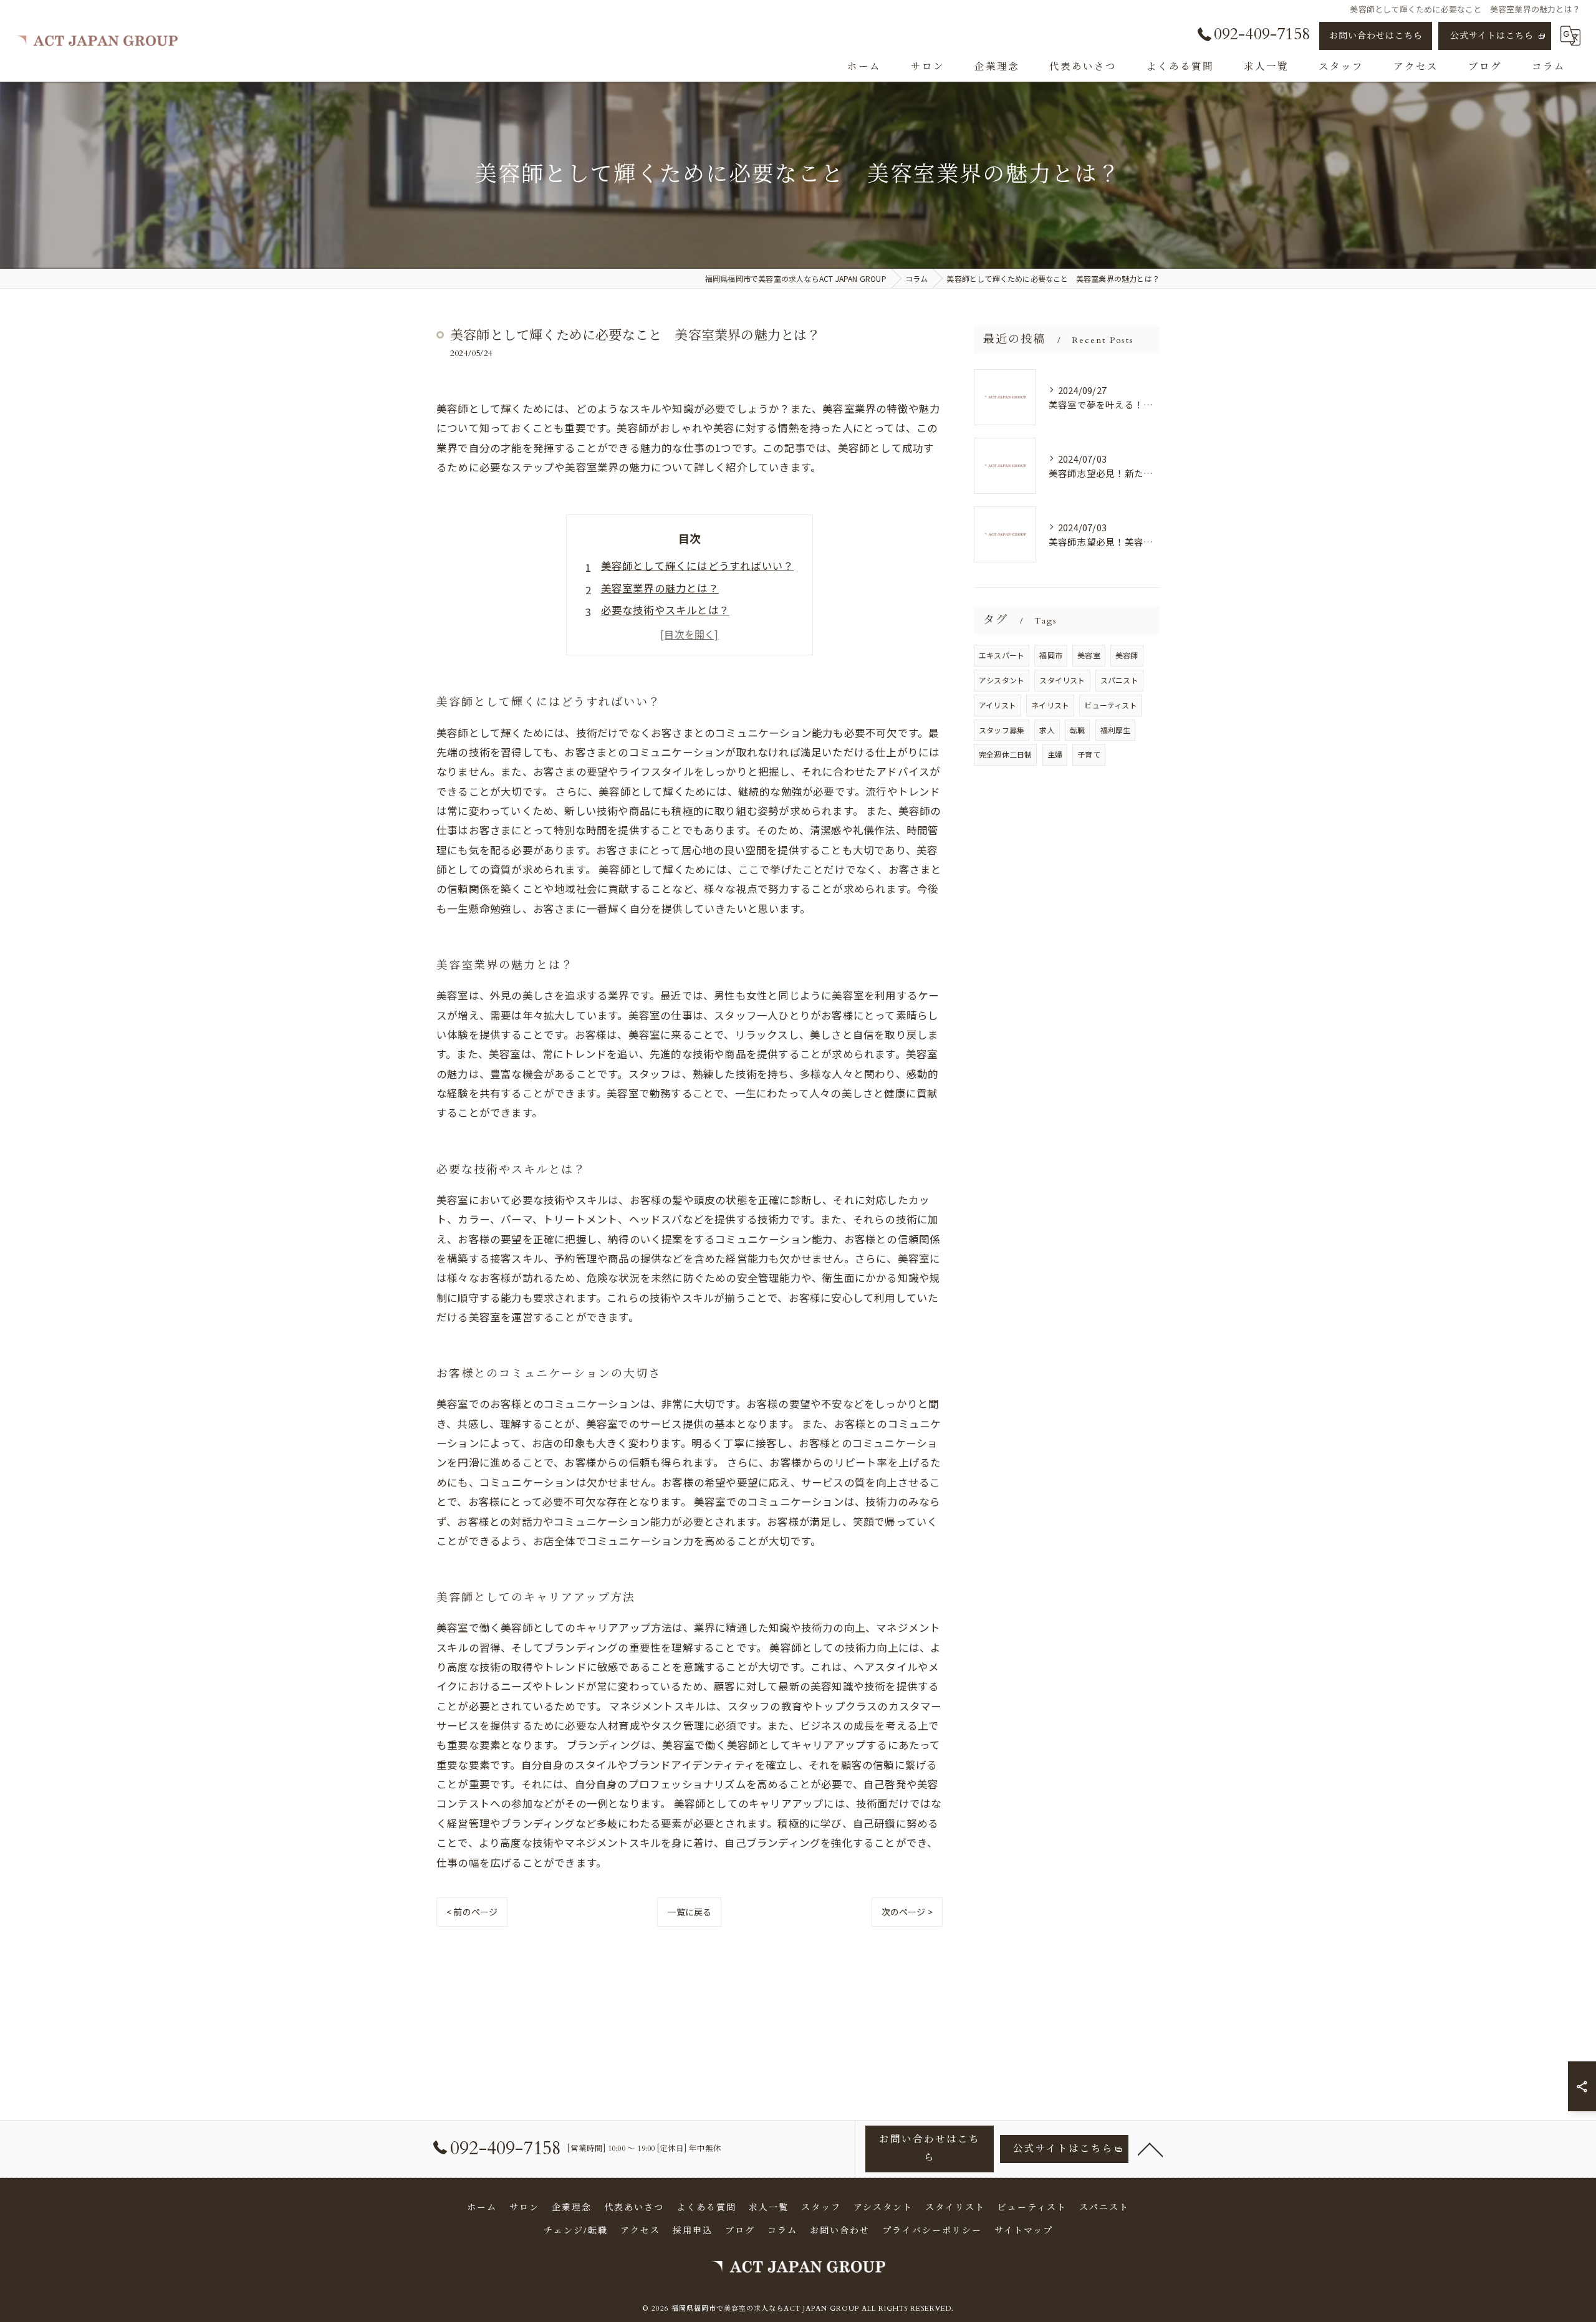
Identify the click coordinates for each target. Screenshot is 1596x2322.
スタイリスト (1062, 680)
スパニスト (1119, 680)
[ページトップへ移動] (1150, 2149)
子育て (1089, 754)
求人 (1047, 730)
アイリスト (997, 705)
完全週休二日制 (1005, 754)
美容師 (1127, 655)
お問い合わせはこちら (1376, 36)
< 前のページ (472, 1912)
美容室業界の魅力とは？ (660, 588)
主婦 (1055, 754)
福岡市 (1051, 655)
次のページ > (907, 1912)
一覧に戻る (689, 1912)
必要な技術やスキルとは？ (665, 610)
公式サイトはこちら (1492, 36)
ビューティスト (1110, 705)
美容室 (1089, 655)
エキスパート (1002, 655)
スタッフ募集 (1002, 730)
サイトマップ (1024, 2231)
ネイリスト (1050, 705)
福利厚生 (1116, 730)
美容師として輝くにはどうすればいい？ (698, 566)
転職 (1077, 730)
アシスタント (1002, 680)
